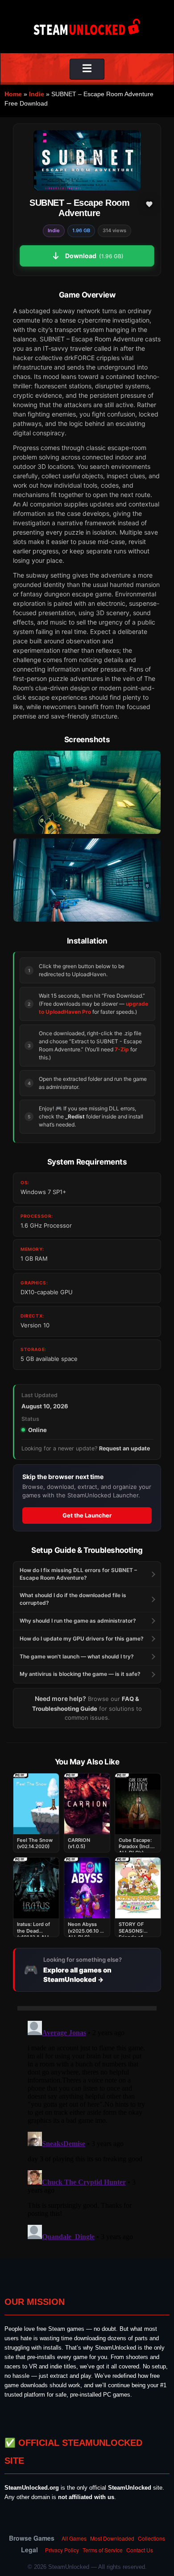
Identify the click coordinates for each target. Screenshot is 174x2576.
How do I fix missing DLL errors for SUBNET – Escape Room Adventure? (78, 1574)
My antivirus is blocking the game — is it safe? (80, 1674)
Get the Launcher (87, 1515)
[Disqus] (87, 2129)
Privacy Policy (62, 2550)
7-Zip (122, 1049)
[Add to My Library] (149, 204)
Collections (151, 2538)
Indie (37, 94)
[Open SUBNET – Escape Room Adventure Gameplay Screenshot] (87, 880)
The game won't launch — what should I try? (77, 1656)
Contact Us (140, 2550)
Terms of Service (103, 2550)
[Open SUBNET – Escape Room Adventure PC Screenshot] (87, 792)
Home (13, 94)
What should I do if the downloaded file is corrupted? (73, 1599)
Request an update (124, 1448)
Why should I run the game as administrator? (78, 1621)
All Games (74, 2538)
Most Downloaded (112, 2538)
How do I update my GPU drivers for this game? (82, 1639)
